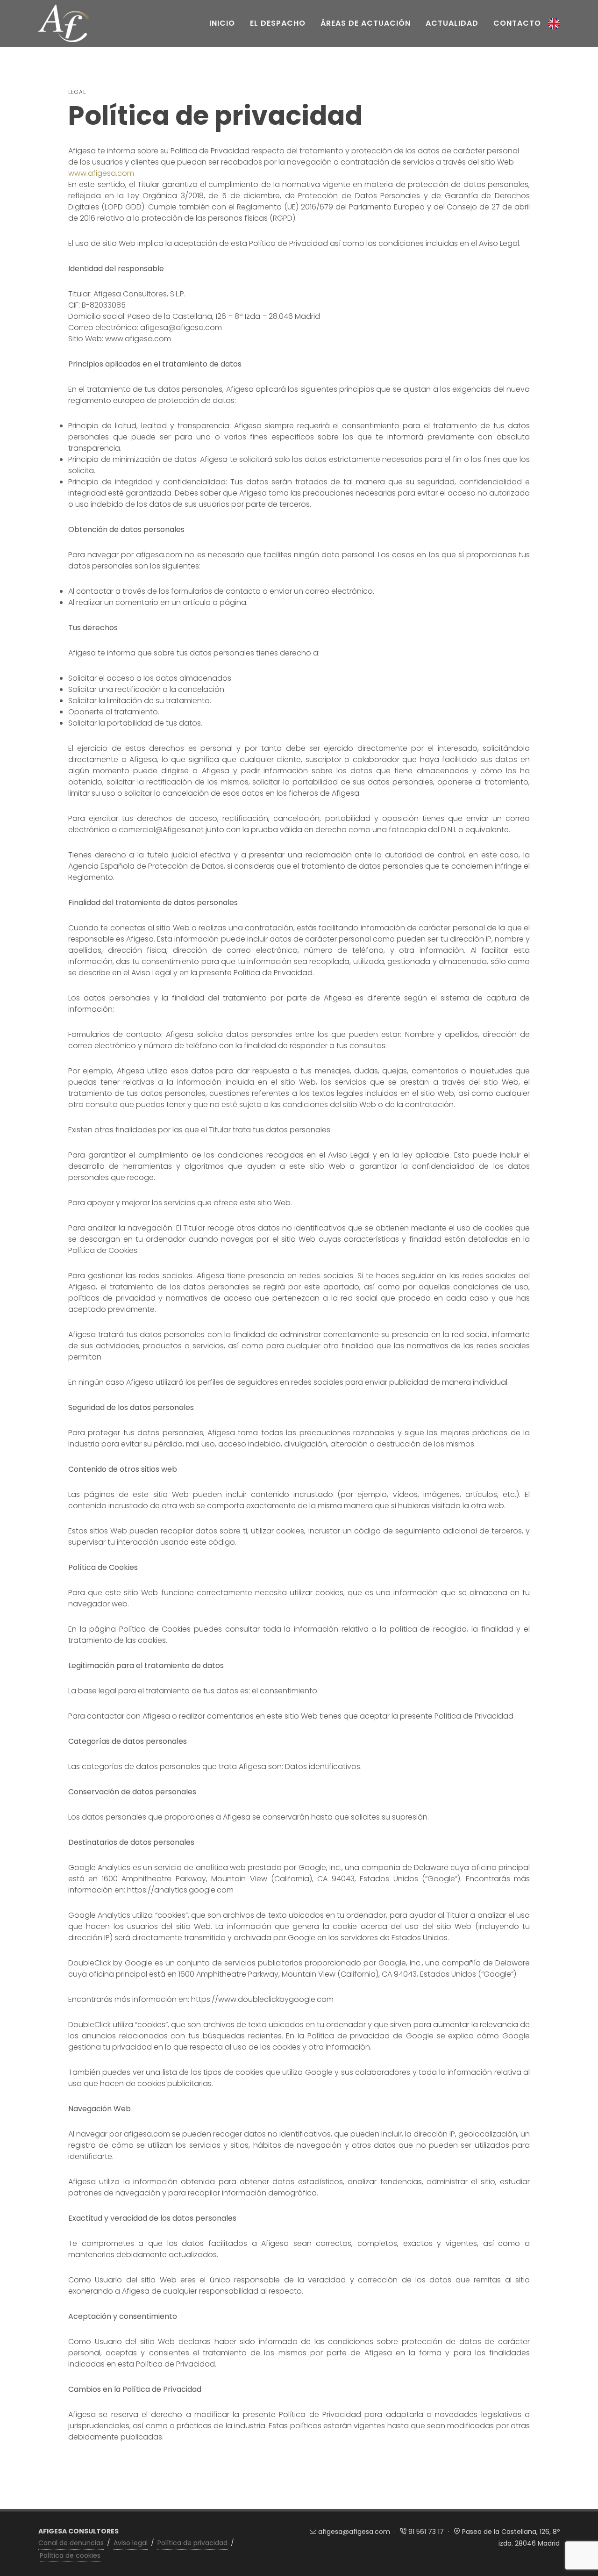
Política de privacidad (192, 2543)
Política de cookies (70, 2555)
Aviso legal (131, 2543)
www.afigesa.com (101, 173)
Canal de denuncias (71, 2543)
